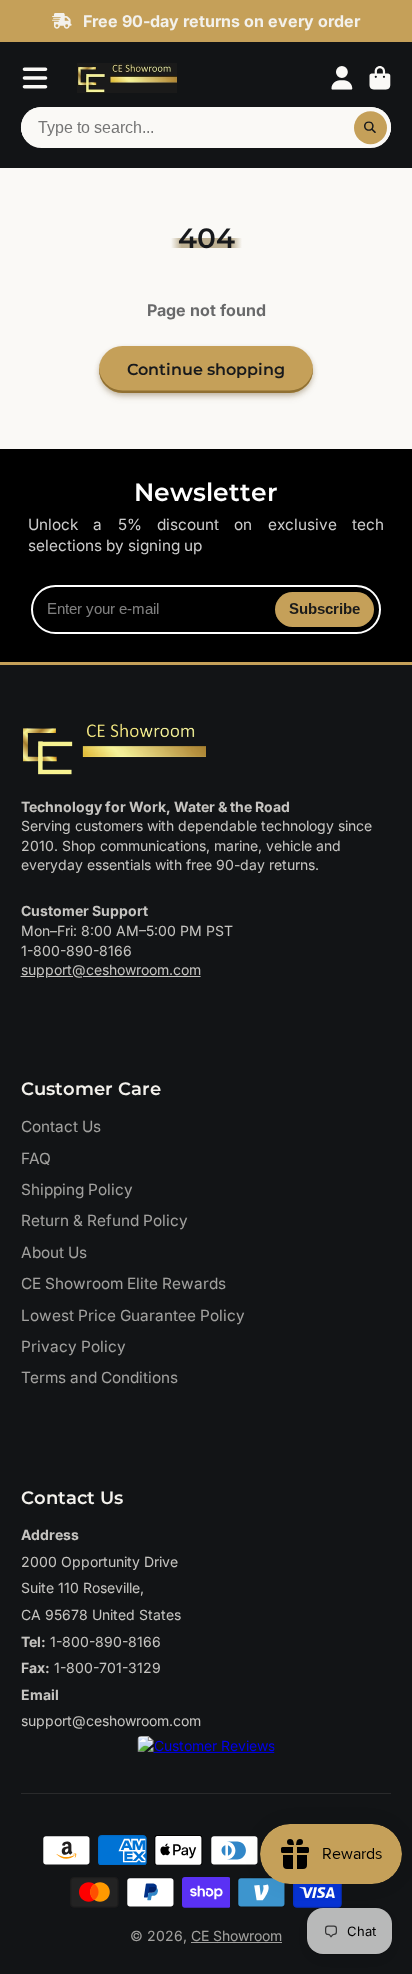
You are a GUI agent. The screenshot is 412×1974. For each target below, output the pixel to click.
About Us (54, 1252)
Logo (127, 78)
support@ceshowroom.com (111, 969)
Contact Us (61, 1126)
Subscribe (324, 608)
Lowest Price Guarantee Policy (133, 1315)
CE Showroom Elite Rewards (123, 1283)
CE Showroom (236, 1935)
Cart (380, 78)
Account (342, 78)
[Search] (371, 128)
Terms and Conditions (99, 1377)
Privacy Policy (73, 1346)
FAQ (36, 1158)
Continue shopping (206, 369)
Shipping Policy (77, 1189)
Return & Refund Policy (104, 1220)
